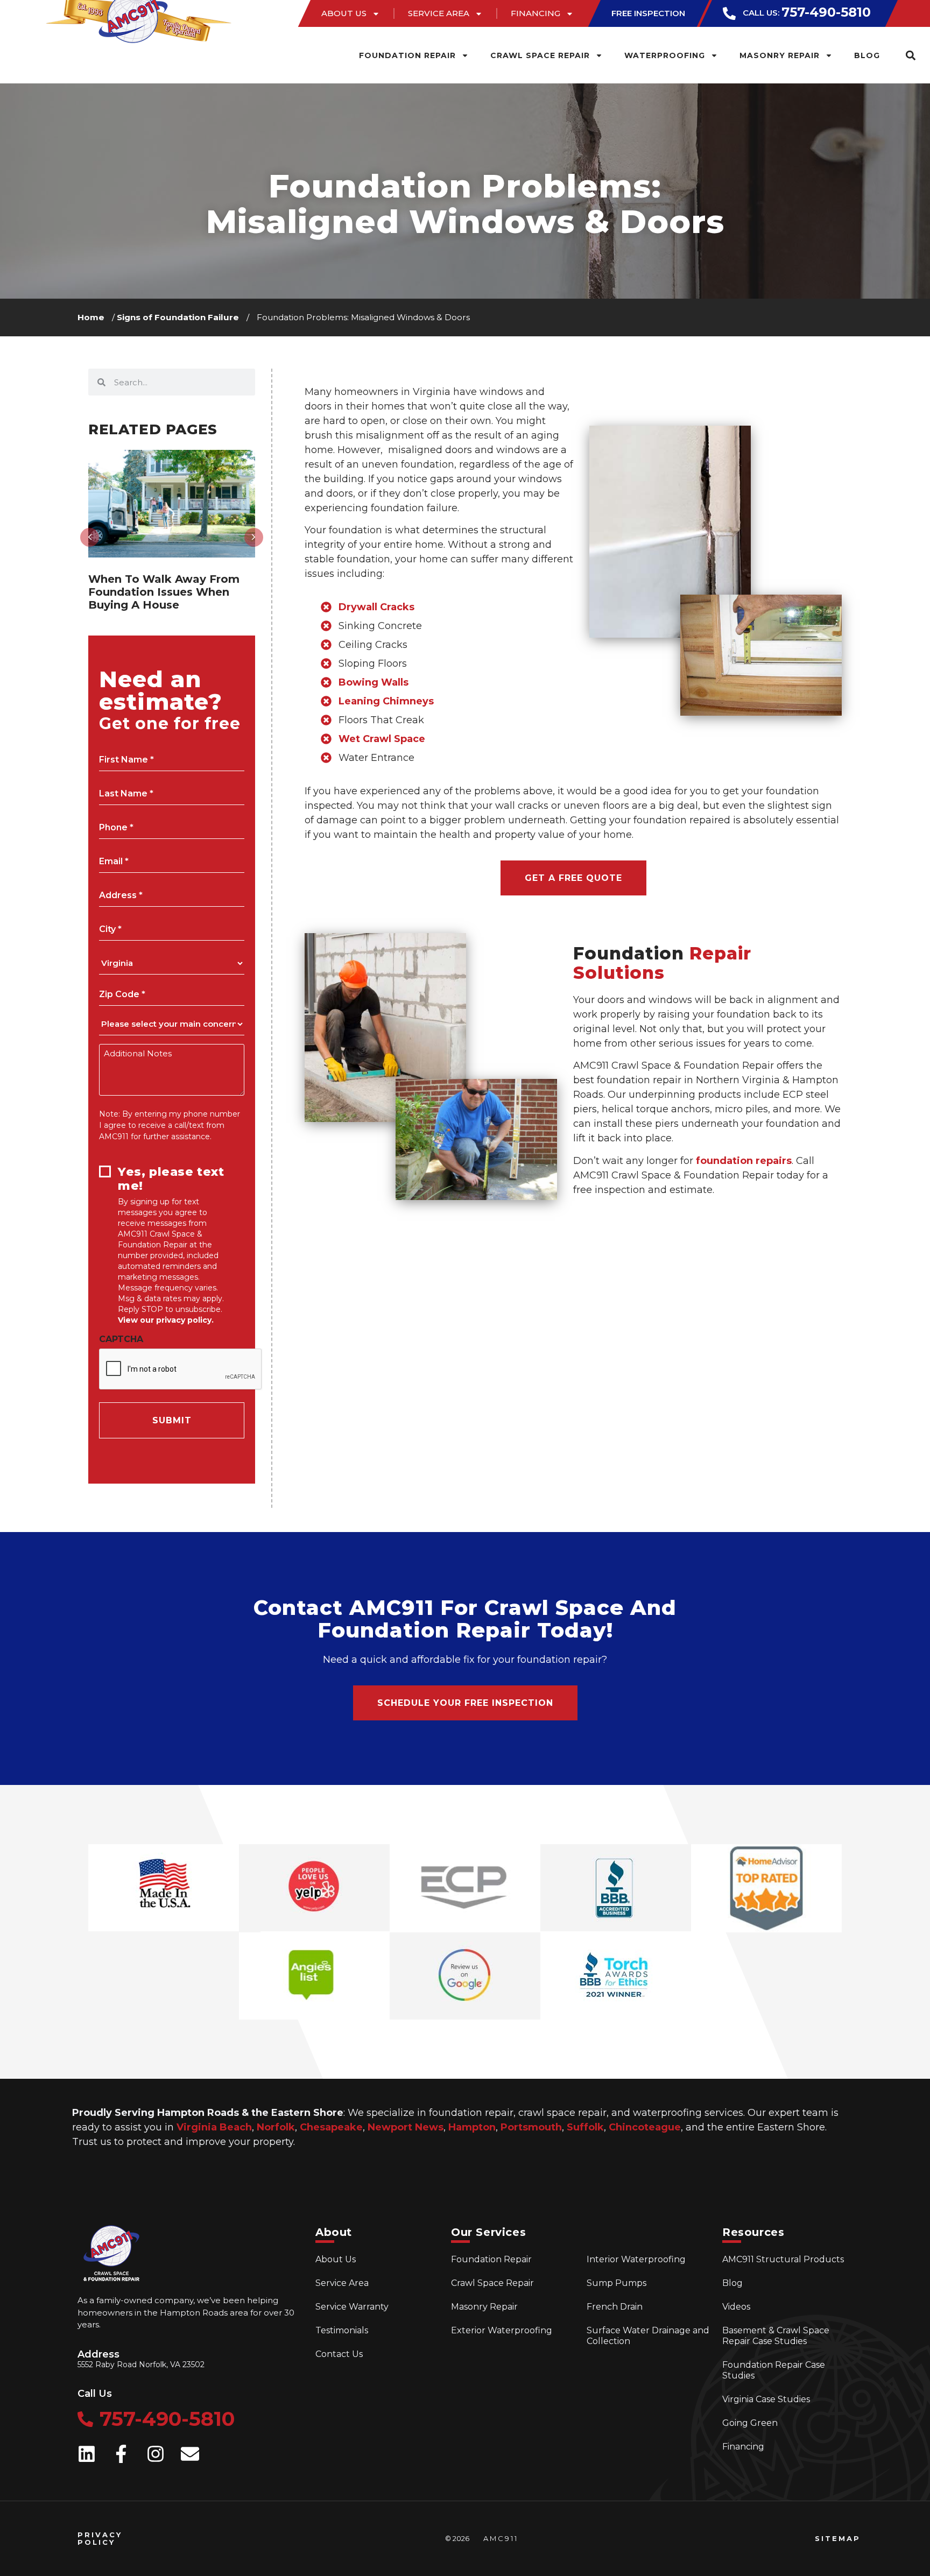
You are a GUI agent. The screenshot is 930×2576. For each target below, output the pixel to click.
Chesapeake (331, 2127)
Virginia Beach (214, 2127)
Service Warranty (352, 2307)
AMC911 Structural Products (783, 2259)
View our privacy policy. (166, 1320)
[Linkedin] (87, 2454)
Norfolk (276, 2127)
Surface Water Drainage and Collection (648, 2336)
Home (91, 317)
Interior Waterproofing (636, 2259)
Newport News (406, 2127)
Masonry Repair (780, 55)
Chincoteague (645, 2127)
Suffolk (585, 2127)
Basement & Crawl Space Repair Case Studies (776, 2336)
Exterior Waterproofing (502, 2330)
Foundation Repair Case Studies (774, 2370)
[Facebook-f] (121, 2454)
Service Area (439, 13)
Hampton (472, 2127)
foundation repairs (744, 1161)
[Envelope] (190, 2454)
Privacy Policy (100, 2538)
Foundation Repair (407, 55)
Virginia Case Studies (766, 2399)
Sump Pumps (617, 2283)
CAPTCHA (121, 1339)
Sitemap (838, 2538)
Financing (536, 13)
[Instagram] (156, 2454)
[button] (910, 55)
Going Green (750, 2423)
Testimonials (342, 2330)
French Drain (615, 2307)
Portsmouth (531, 2127)
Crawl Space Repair (540, 55)
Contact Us (339, 2354)
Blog (867, 55)
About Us (344, 13)
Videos (736, 2307)
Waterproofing (665, 55)
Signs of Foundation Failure (178, 317)
